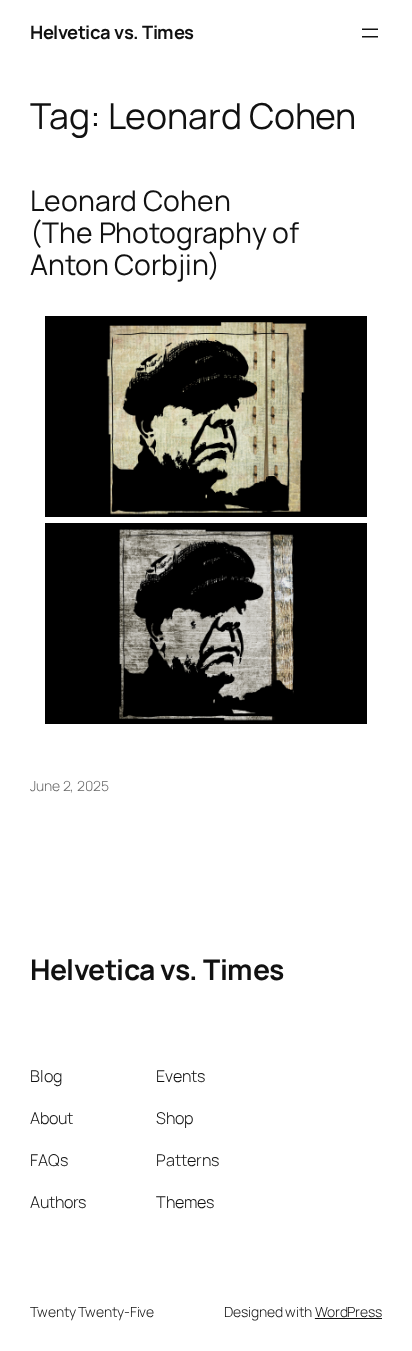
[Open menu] (370, 33)
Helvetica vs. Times (112, 32)
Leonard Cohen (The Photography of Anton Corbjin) (164, 233)
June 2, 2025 (69, 785)
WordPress (348, 1311)
